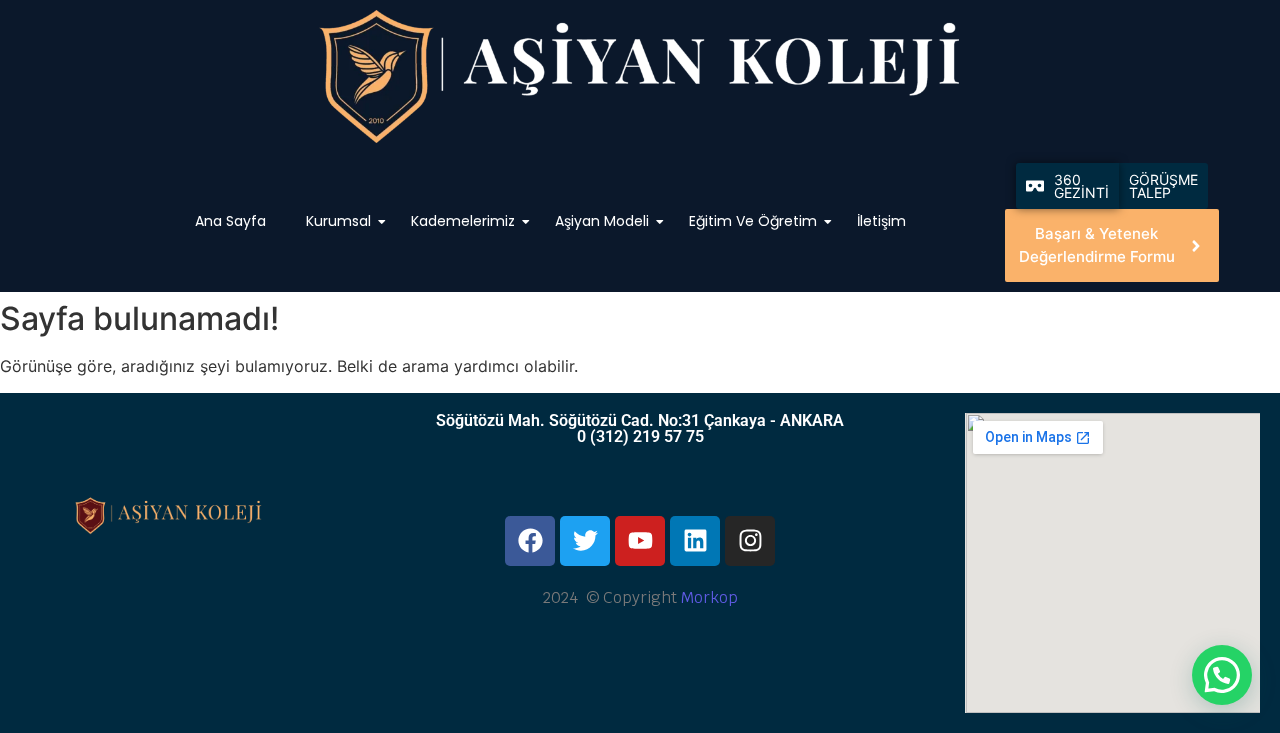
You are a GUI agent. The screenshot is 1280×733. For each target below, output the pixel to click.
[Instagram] (750, 541)
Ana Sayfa (231, 221)
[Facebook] (530, 541)
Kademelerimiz (464, 221)
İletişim (882, 221)
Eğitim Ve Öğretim (754, 221)
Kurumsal (339, 221)
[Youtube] (640, 541)
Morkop (709, 597)
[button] (1222, 675)
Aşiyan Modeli (603, 221)
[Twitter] (585, 541)
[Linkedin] (695, 541)
